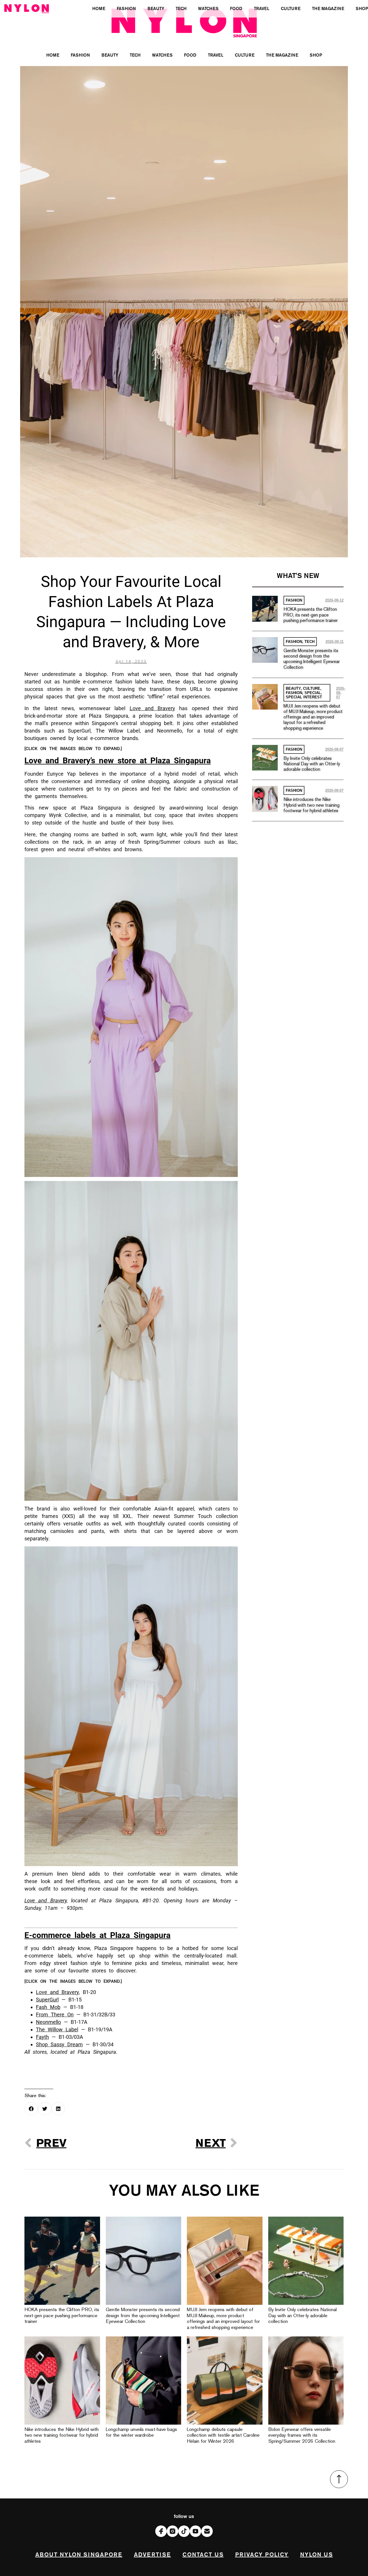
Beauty (110, 55)
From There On (55, 2015)
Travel (216, 55)
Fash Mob (48, 2007)
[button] (31, 2109)
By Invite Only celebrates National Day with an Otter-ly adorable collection (312, 764)
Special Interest (304, 697)
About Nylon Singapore (79, 2555)
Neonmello (48, 2022)
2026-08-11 (335, 642)
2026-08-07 (341, 693)
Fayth (42, 2037)
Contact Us (203, 2555)
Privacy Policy (262, 2555)
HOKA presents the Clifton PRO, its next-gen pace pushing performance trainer (311, 615)
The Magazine (282, 55)
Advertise (153, 2555)
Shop (316, 55)
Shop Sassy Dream (59, 2044)
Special (313, 693)
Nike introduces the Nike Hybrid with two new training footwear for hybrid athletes (312, 805)
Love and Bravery (153, 708)
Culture (245, 55)
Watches (162, 55)
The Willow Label (57, 2029)
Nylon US (317, 2555)
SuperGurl (47, 2000)
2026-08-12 (334, 600)
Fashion (80, 55)
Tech (135, 55)
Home (53, 55)
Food (190, 55)
